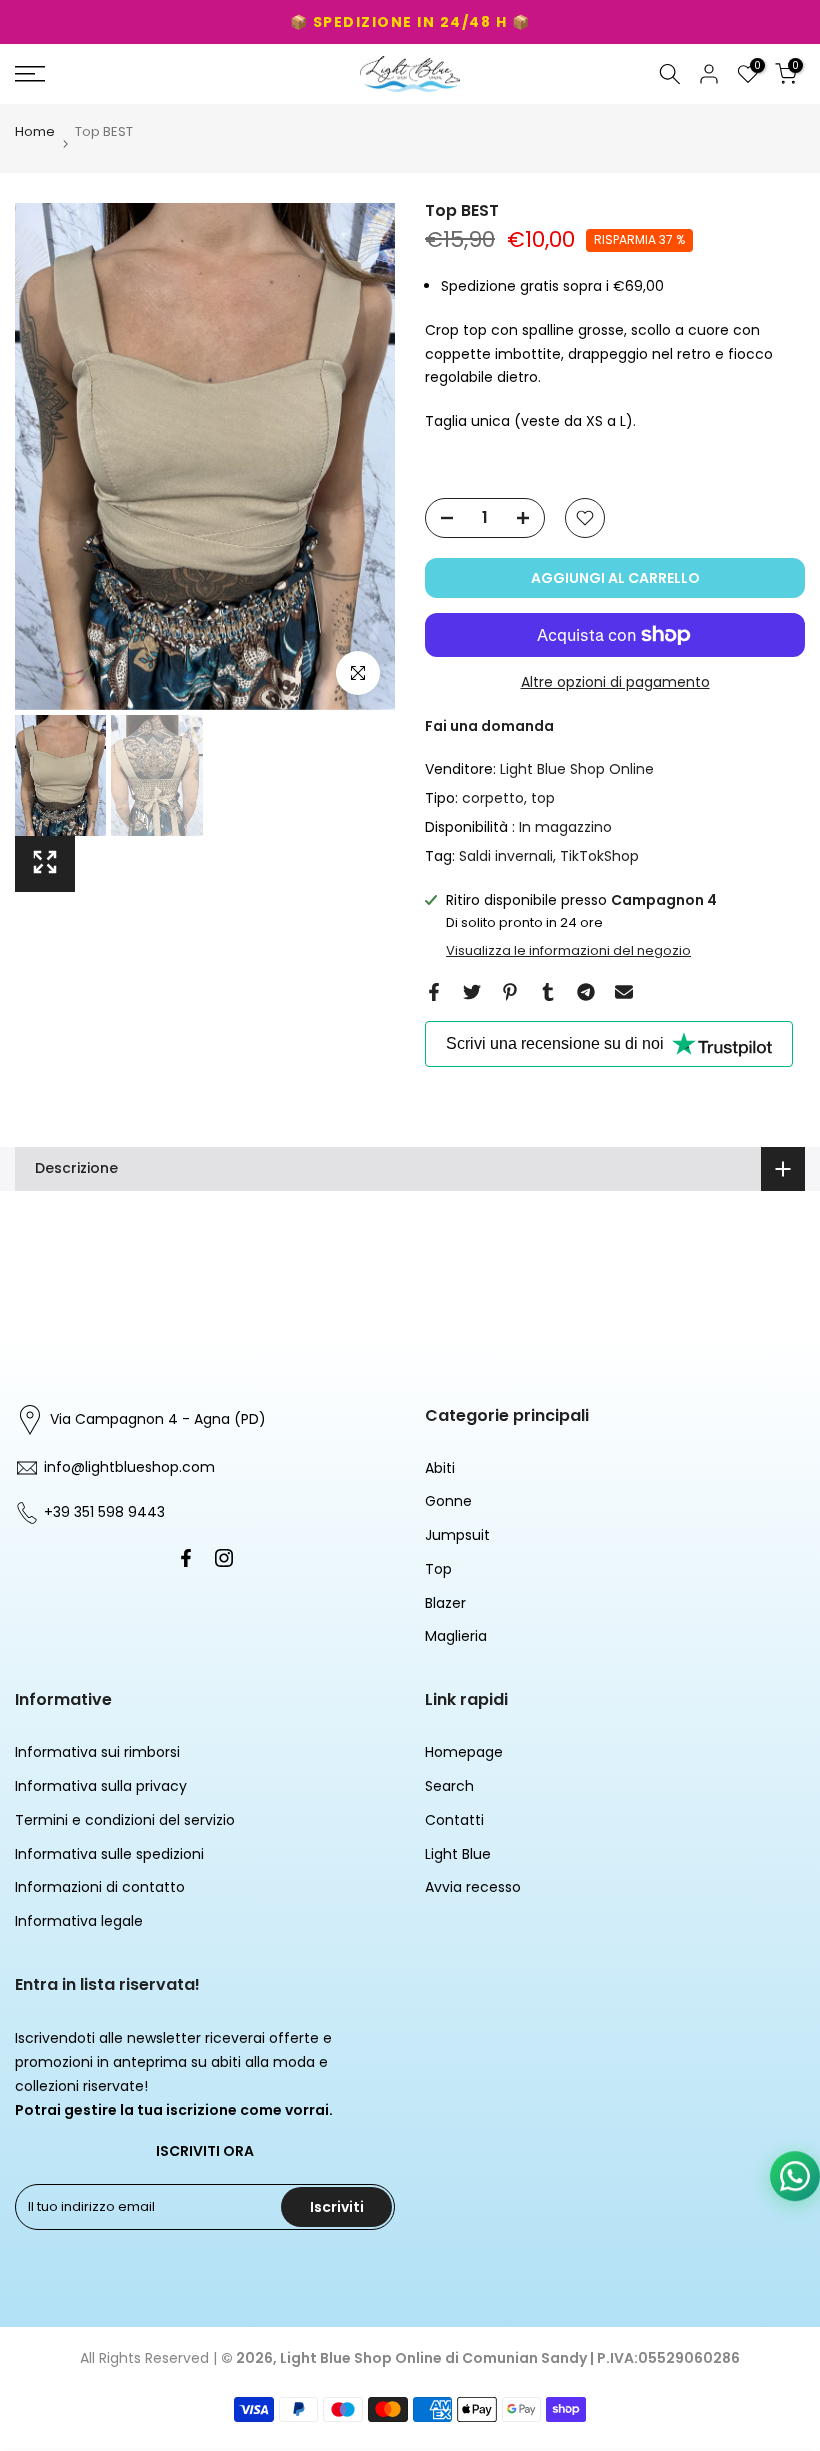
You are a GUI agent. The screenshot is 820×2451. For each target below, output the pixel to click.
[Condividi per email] (624, 992)
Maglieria (456, 1636)
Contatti (454, 1820)
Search (449, 1786)
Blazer (445, 1603)
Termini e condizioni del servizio (125, 1820)
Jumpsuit (457, 1535)
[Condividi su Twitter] (472, 992)
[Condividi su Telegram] (586, 992)
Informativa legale (79, 1921)
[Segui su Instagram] (224, 1558)
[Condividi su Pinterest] (510, 992)
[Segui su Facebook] (186, 1558)
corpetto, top (508, 798)
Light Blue (458, 1854)
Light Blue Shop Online (577, 769)
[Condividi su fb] (434, 992)
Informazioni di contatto (100, 1887)
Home (35, 133)
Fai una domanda (489, 726)
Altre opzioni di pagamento (615, 682)
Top (438, 1569)
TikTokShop (599, 856)
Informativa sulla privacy (101, 1786)
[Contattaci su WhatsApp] (795, 2180)
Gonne (448, 1501)
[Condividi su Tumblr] (548, 992)
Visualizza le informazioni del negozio (568, 951)
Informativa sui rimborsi (97, 1752)
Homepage (464, 1752)
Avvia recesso (473, 1887)
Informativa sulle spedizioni (109, 1854)
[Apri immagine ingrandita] (45, 864)
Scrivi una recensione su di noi (555, 1043)
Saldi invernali (506, 856)
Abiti (440, 1468)
